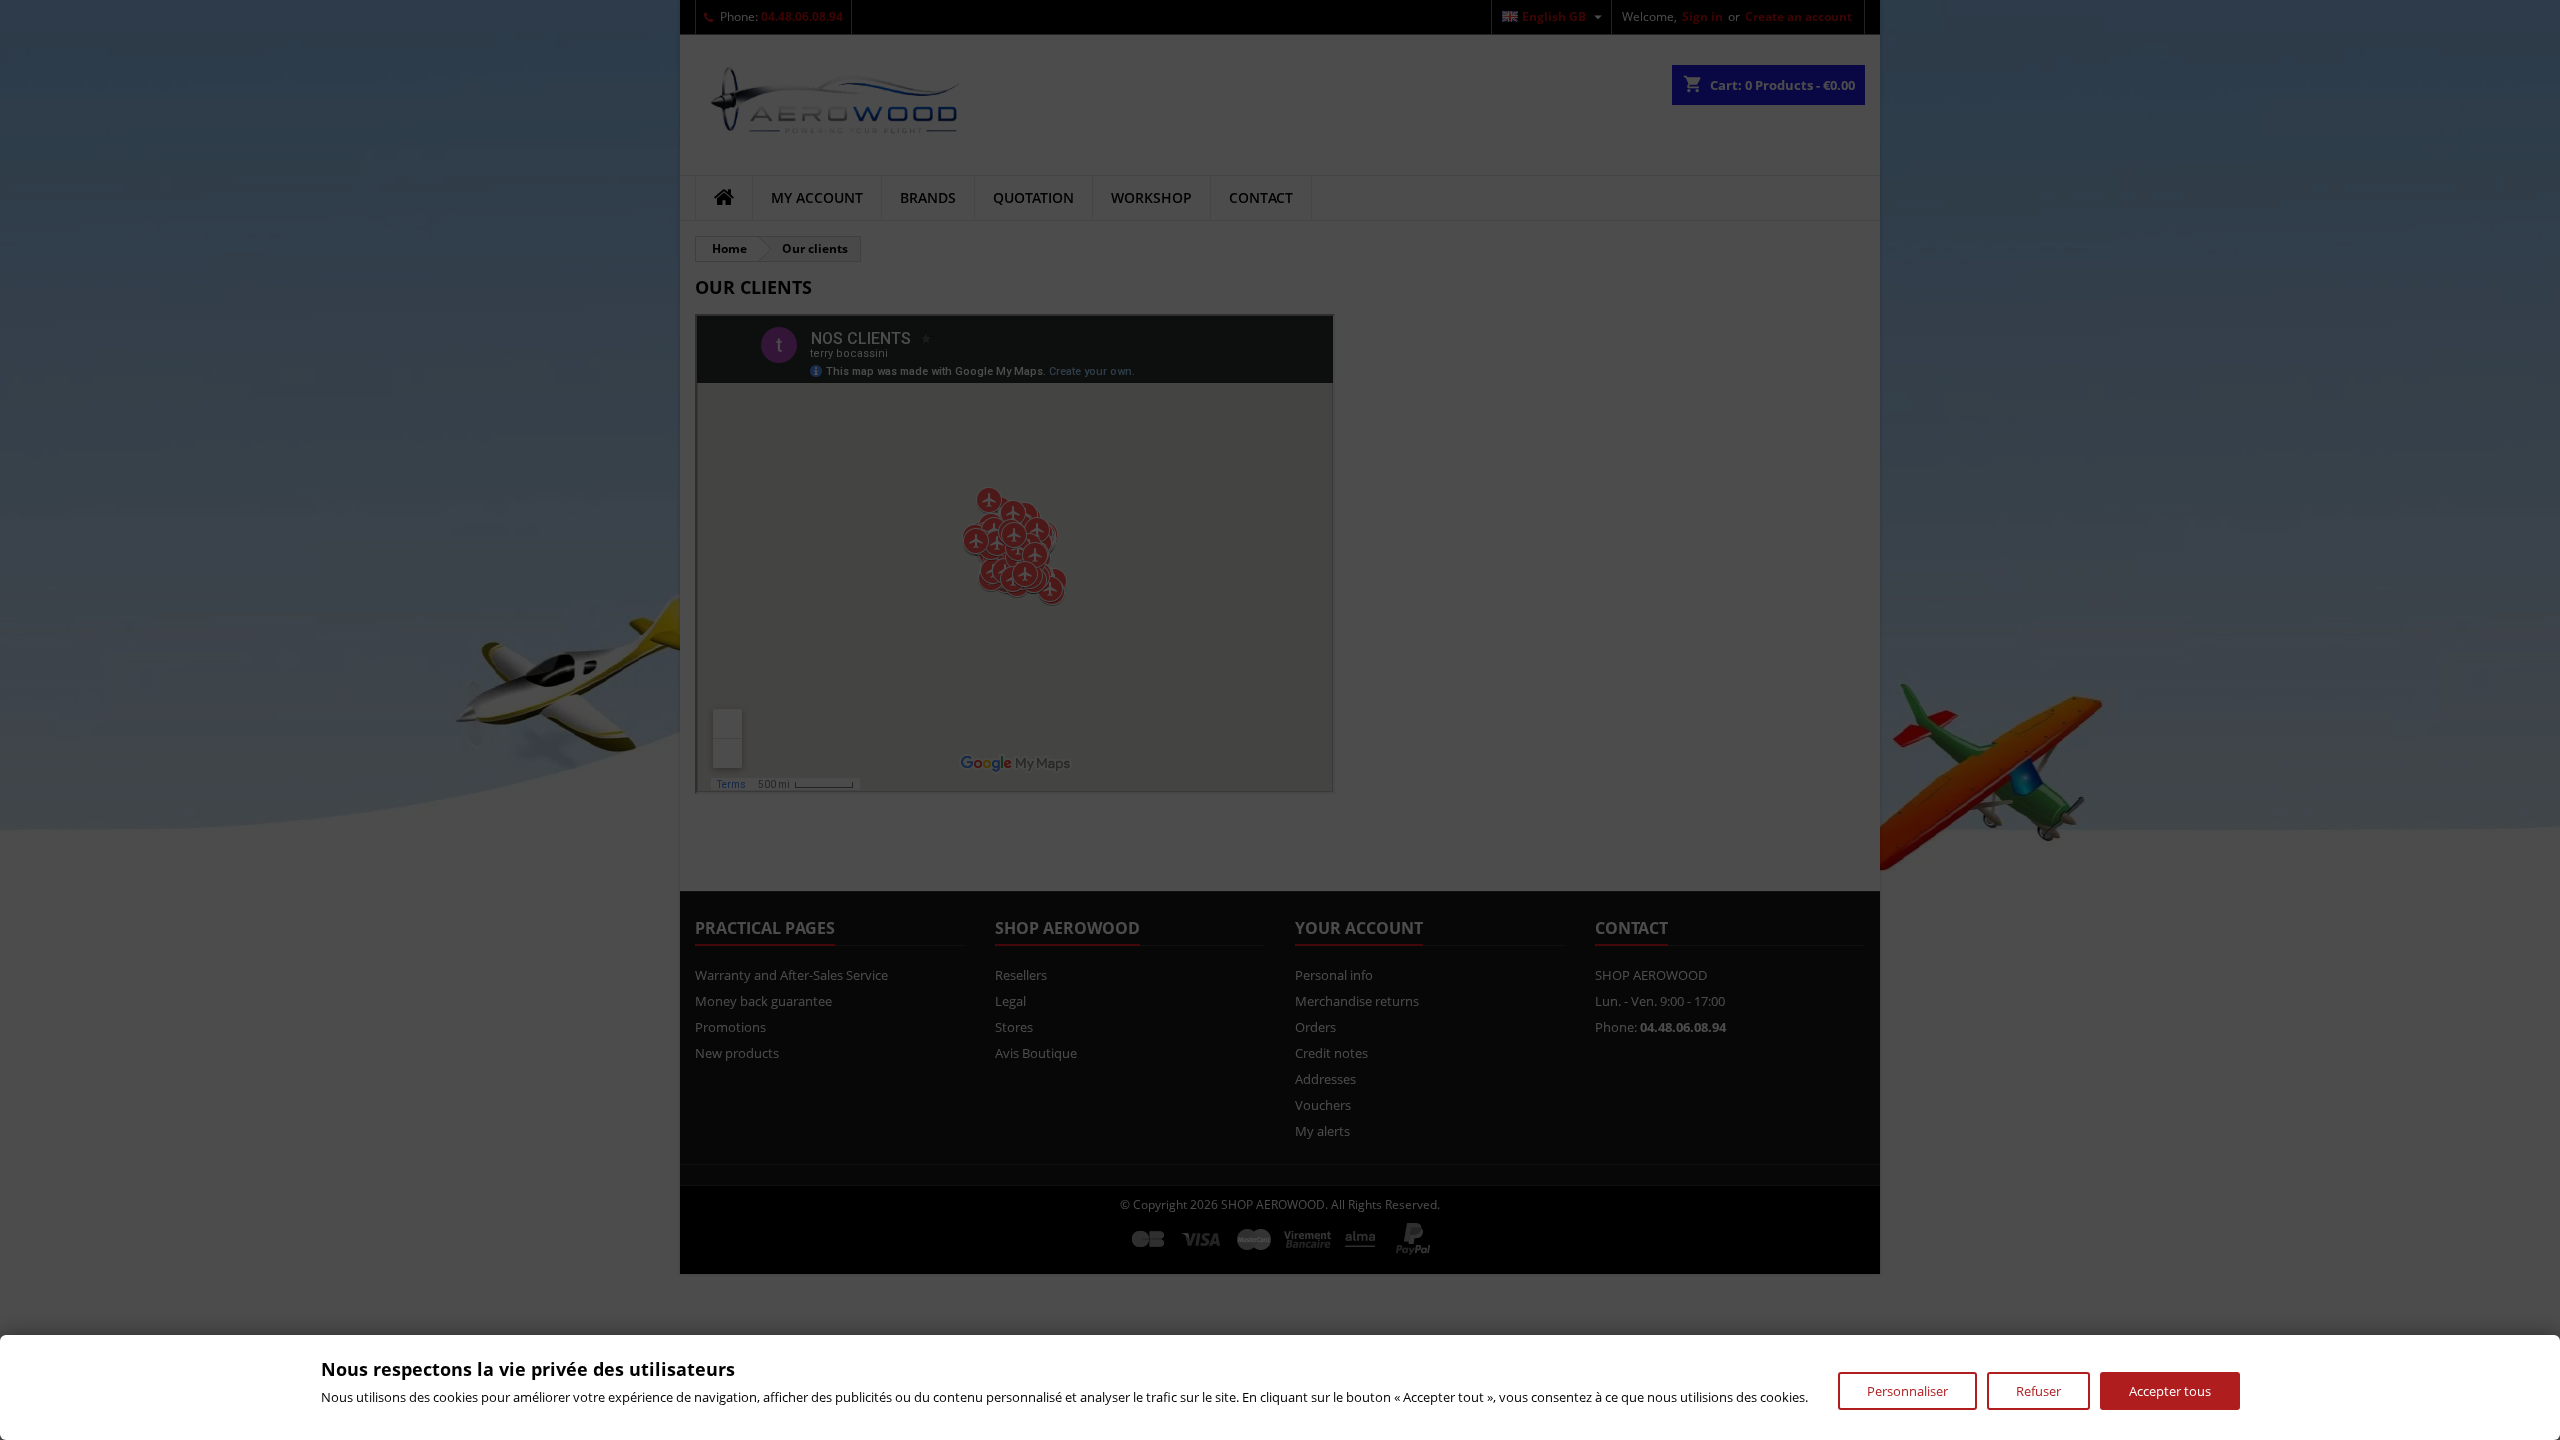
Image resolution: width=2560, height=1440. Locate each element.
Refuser (2038, 1391)
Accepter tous (2170, 1391)
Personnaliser (1907, 1391)
